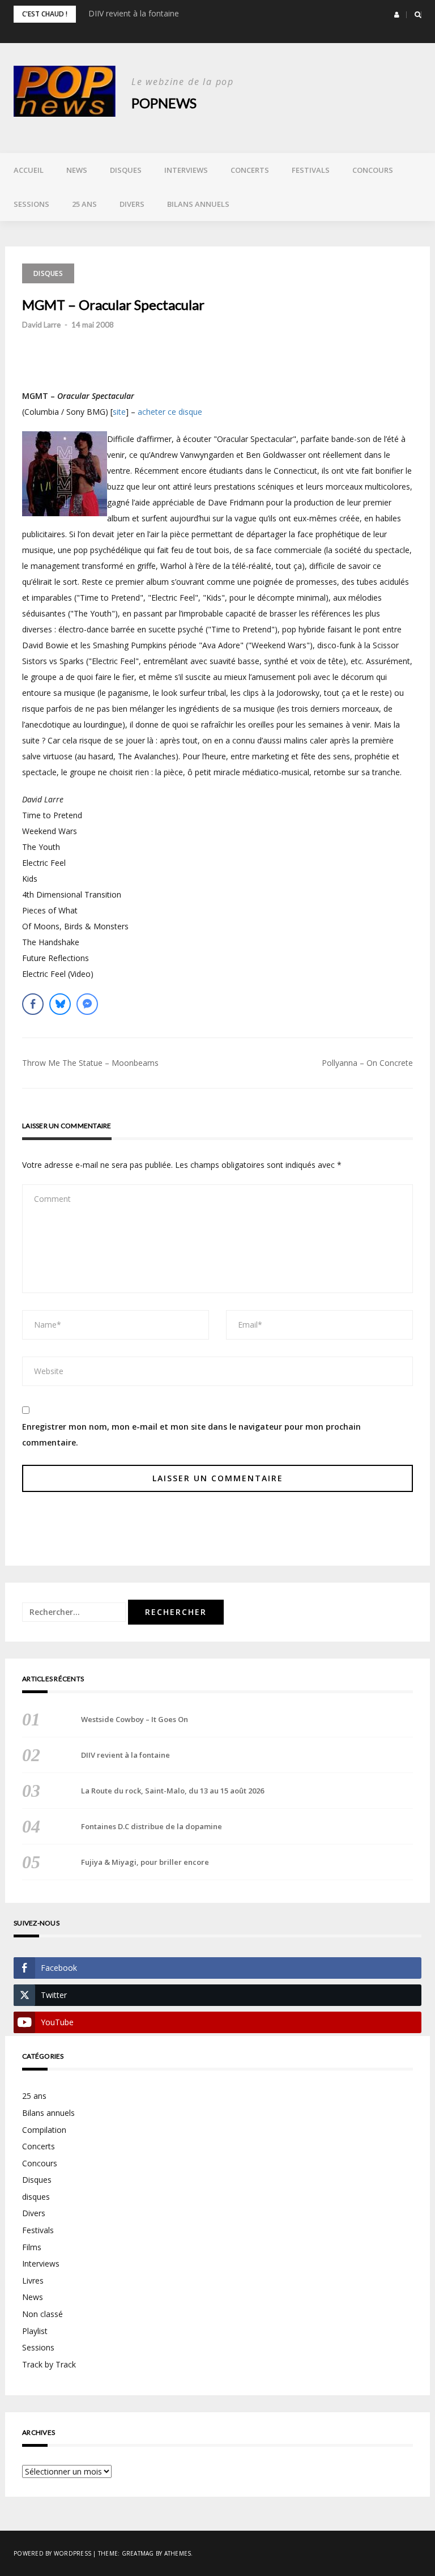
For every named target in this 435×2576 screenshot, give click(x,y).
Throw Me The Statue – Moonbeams (90, 1063)
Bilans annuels (198, 204)
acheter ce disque (170, 412)
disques (36, 2197)
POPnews (164, 103)
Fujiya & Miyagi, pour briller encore (145, 1862)
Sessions (31, 204)
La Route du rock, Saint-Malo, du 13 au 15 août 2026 (172, 1791)
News (77, 170)
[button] (397, 15)
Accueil (29, 170)
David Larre (41, 325)
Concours (373, 170)
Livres (33, 2280)
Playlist (35, 2331)
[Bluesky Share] (60, 1004)
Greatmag (138, 2553)
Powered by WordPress (52, 2553)
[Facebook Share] (33, 1004)
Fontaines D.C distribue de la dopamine (152, 1826)
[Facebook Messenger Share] (87, 1004)
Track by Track (49, 2364)
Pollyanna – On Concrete (367, 1063)
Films (32, 2247)
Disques (126, 170)
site (119, 412)
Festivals (311, 170)
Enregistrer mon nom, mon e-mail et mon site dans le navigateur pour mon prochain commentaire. (191, 1434)
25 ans (84, 204)
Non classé (42, 2314)
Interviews (186, 170)
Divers (132, 204)
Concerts (250, 170)
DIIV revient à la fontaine (134, 13)
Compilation (44, 2130)
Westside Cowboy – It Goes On (135, 1719)
